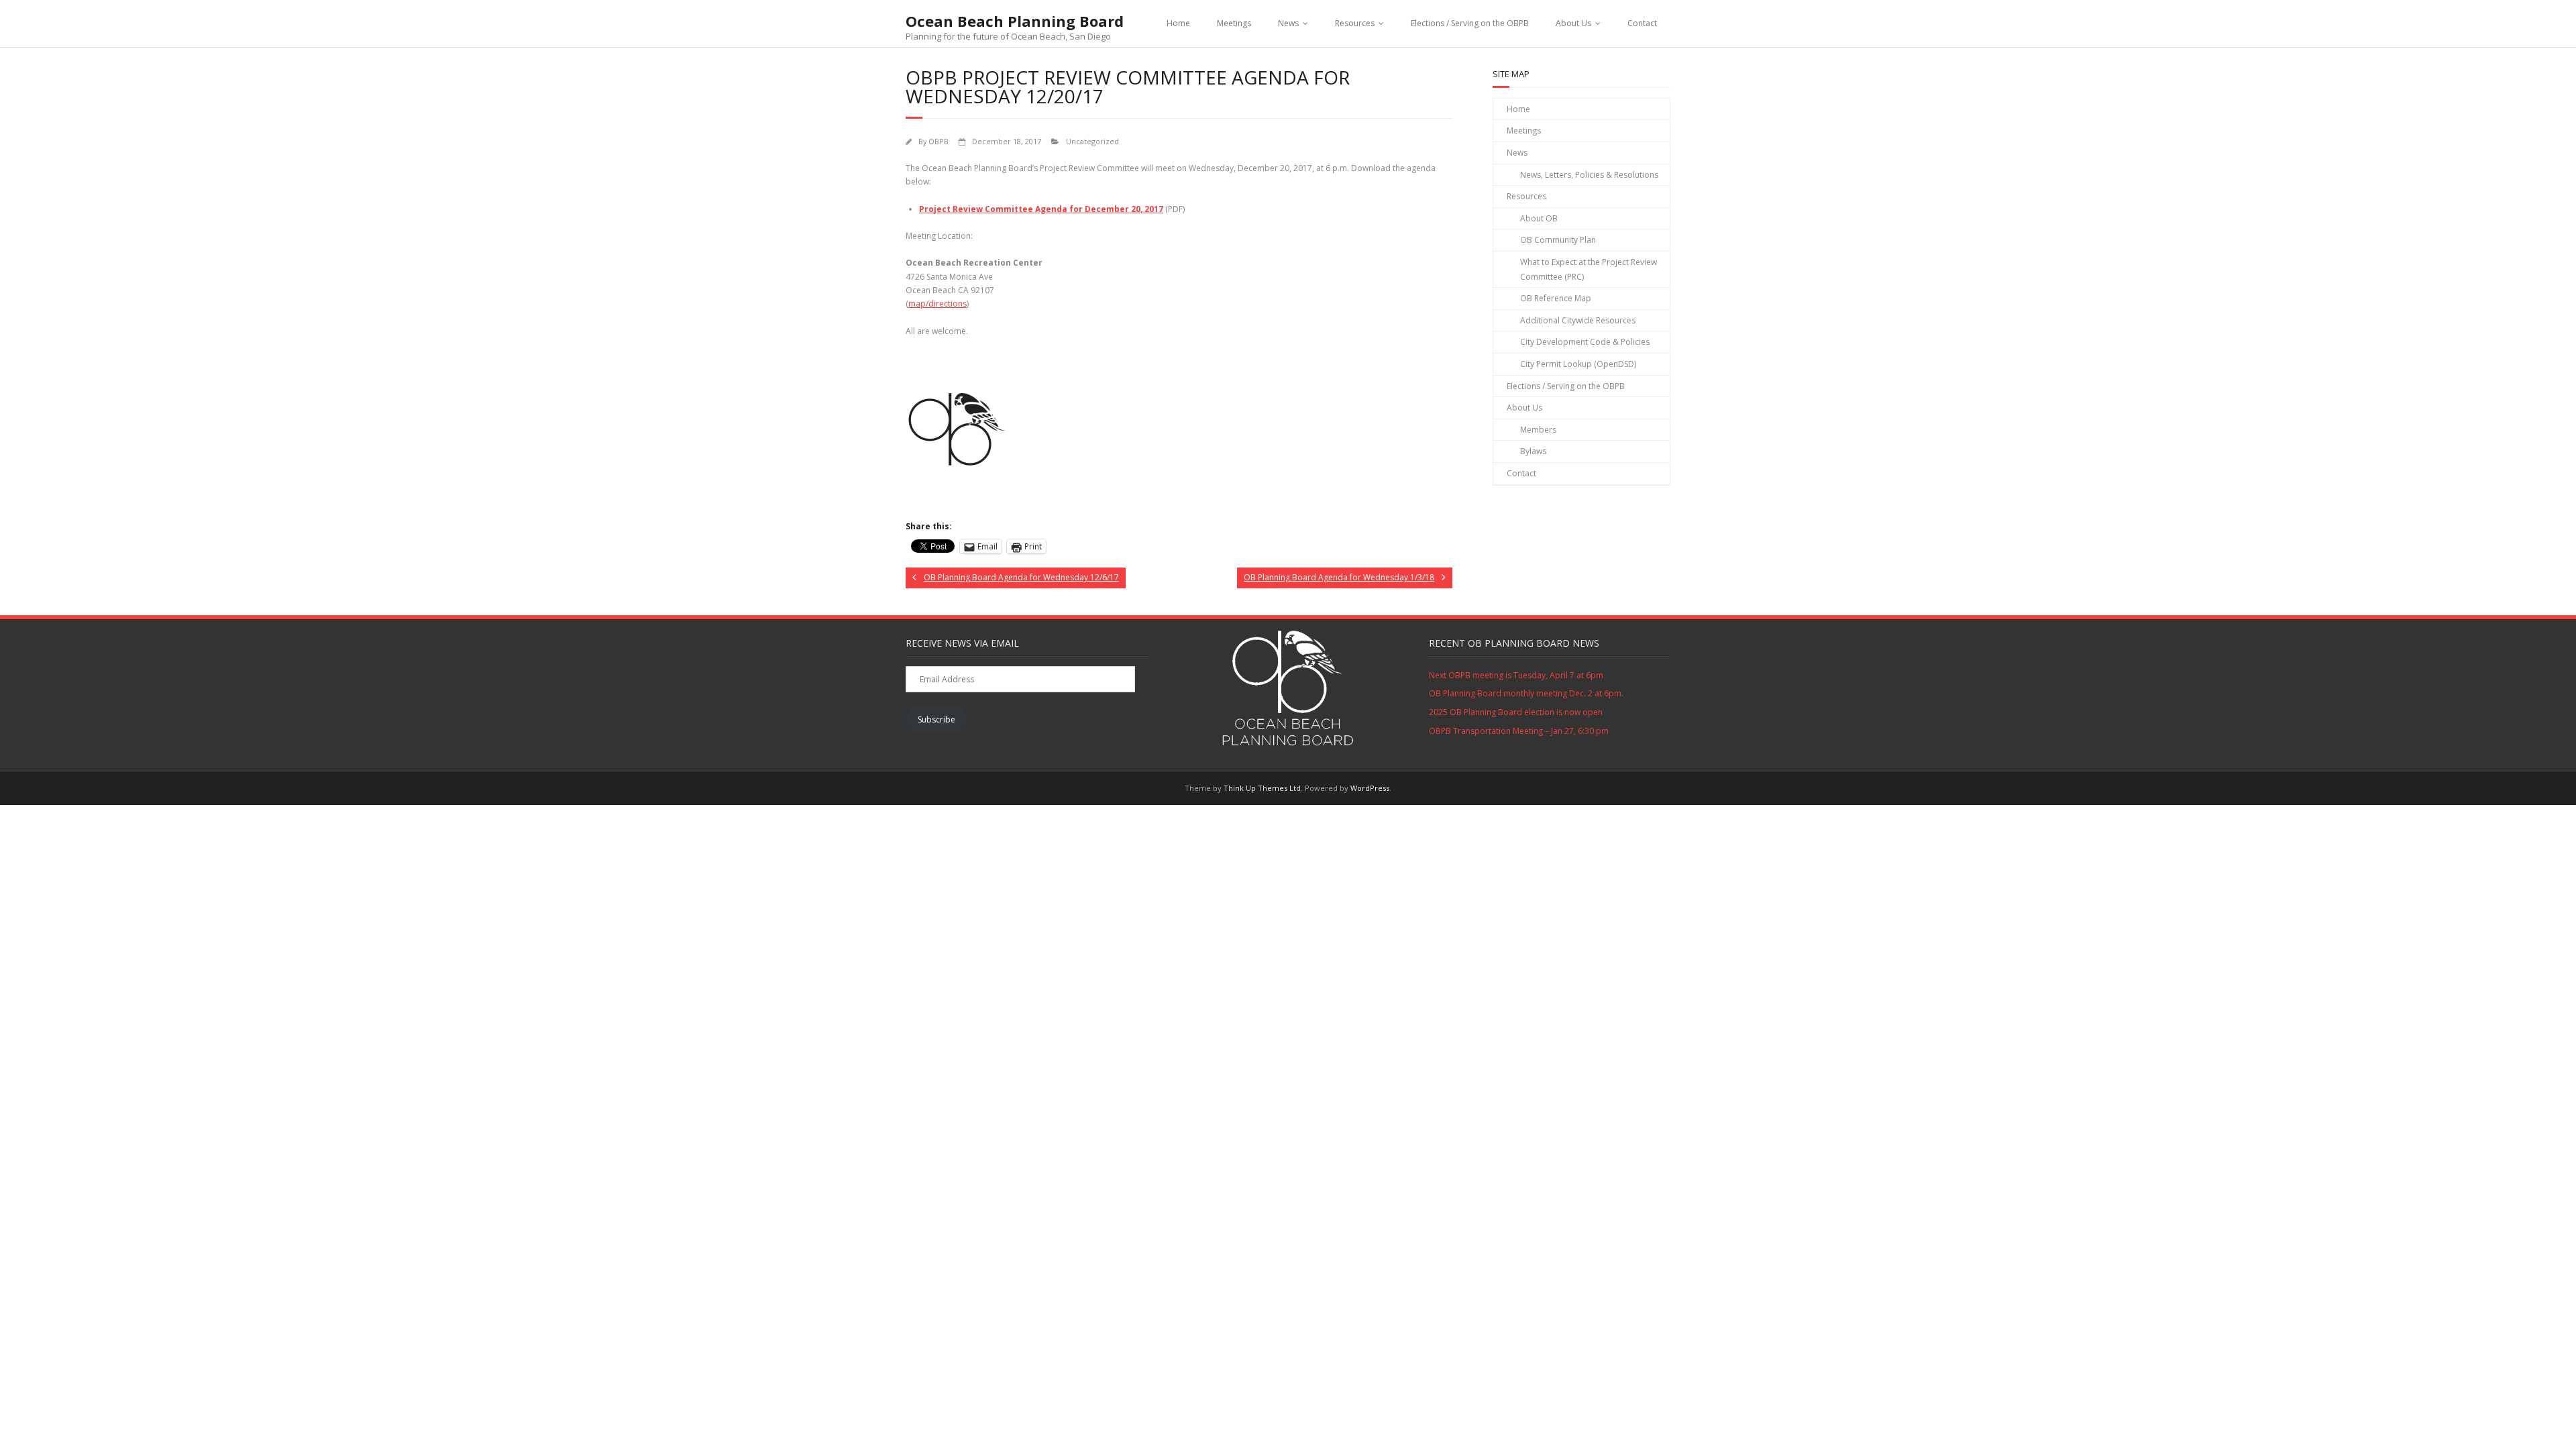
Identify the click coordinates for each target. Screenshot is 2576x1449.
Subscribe (936, 719)
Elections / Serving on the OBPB (1470, 23)
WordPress (1370, 788)
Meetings (1234, 23)
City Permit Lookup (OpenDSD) (1578, 364)
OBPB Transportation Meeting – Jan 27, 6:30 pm (1519, 731)
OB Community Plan (1558, 240)
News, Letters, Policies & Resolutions (1589, 175)
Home (1178, 23)
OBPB (938, 141)
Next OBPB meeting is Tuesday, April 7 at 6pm (1516, 675)
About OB (1539, 218)
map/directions (937, 304)
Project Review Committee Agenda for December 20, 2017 (1041, 209)
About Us (1573, 23)
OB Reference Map (1556, 298)
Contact (1642, 23)
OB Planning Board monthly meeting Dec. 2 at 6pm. (1526, 693)
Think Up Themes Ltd (1262, 788)
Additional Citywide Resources (1578, 320)
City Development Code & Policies (1585, 342)
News (1288, 23)
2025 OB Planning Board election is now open (1516, 712)
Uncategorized (1092, 141)
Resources (1355, 23)
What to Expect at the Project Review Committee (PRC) (1589, 269)
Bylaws (1533, 451)
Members (1538, 430)
